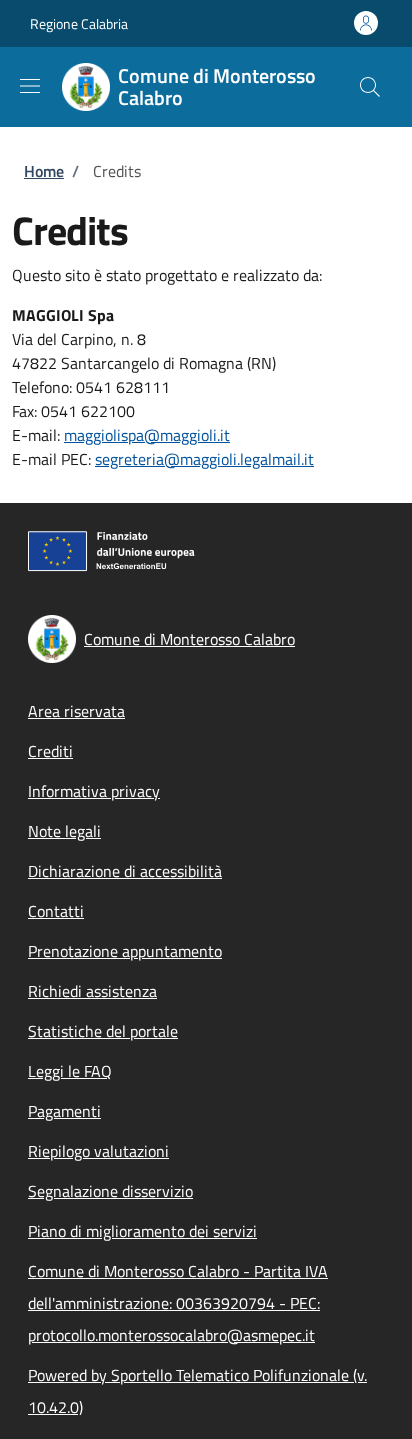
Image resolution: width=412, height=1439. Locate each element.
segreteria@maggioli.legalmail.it (204, 459)
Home (44, 171)
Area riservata (76, 711)
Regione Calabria (79, 23)
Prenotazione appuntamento (125, 951)
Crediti (50, 751)
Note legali (64, 831)
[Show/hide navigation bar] (30, 86)
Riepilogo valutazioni (98, 1151)
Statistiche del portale (103, 1031)
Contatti (56, 911)
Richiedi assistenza (92, 991)
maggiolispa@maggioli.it (147, 435)
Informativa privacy (94, 791)
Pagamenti (64, 1111)
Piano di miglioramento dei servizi (142, 1231)
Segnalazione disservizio (110, 1191)
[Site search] (370, 87)
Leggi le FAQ (70, 1071)
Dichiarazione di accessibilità (125, 871)
